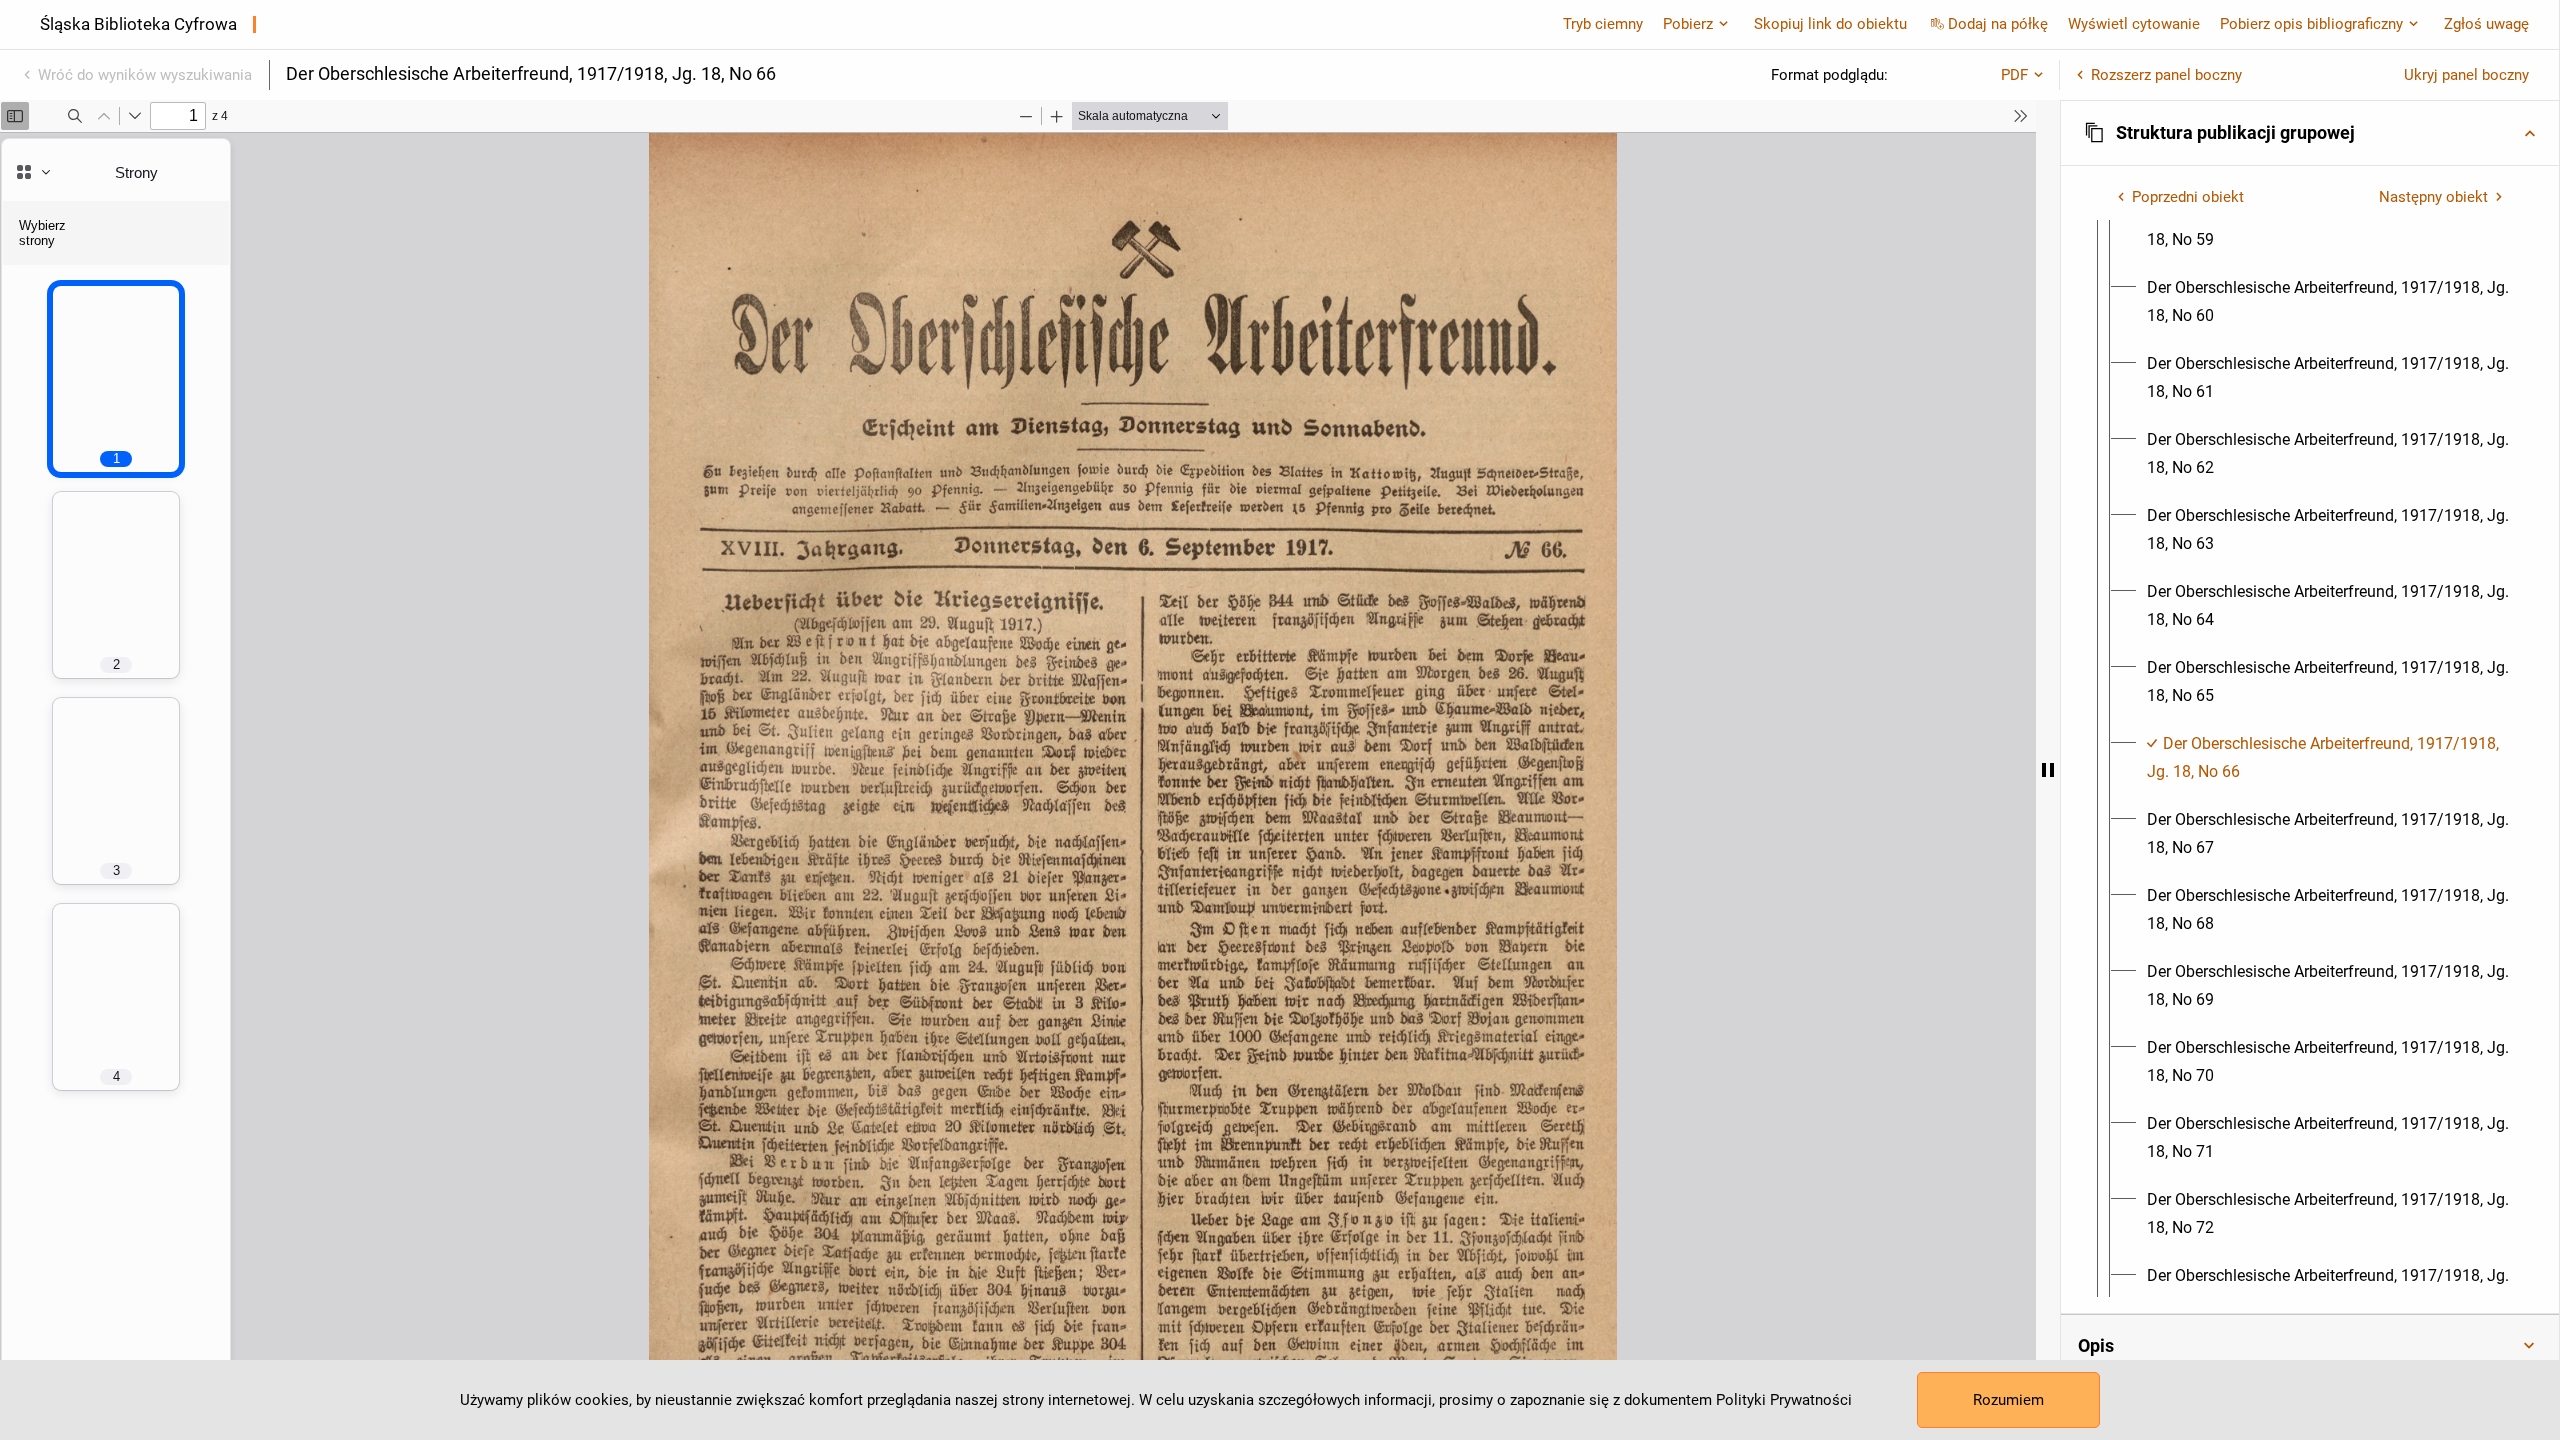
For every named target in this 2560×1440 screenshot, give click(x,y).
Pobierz (1688, 24)
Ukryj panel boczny (2466, 75)
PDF (2014, 75)
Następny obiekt (2433, 197)
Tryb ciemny (1603, 24)
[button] (2310, 133)
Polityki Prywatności (1784, 1400)
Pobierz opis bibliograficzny (2311, 24)
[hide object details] (2048, 770)
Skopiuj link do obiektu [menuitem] (1830, 24)
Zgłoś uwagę (2486, 24)
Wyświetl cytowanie (2134, 24)
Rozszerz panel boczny (2166, 75)
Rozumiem (2008, 1400)
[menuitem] (2328, 226)
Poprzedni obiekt (2188, 197)
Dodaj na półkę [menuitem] (1998, 24)
